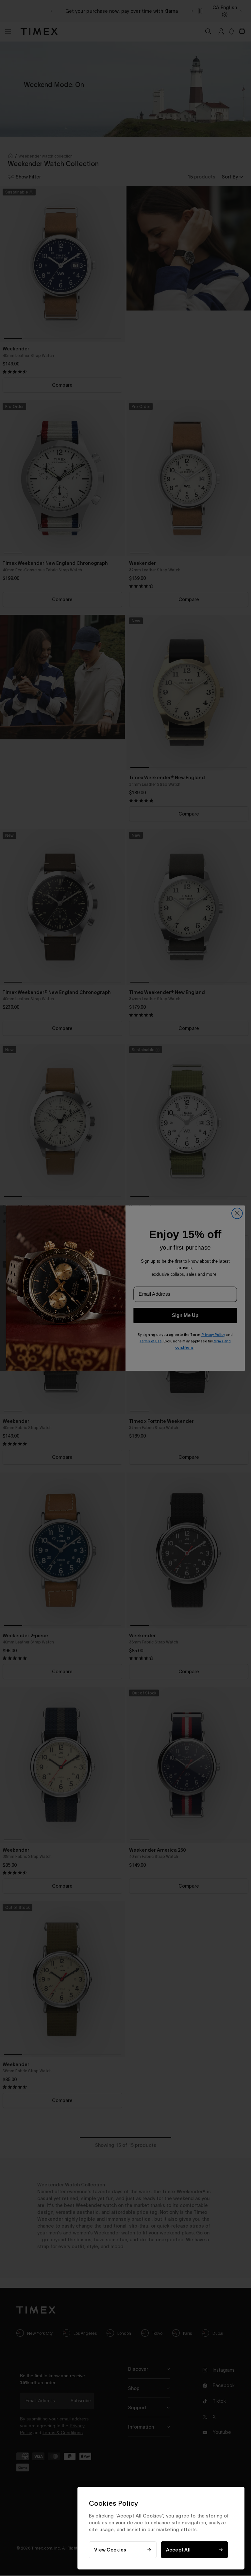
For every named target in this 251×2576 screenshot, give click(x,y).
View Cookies (110, 2550)
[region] (161, 2528)
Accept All (178, 2550)
